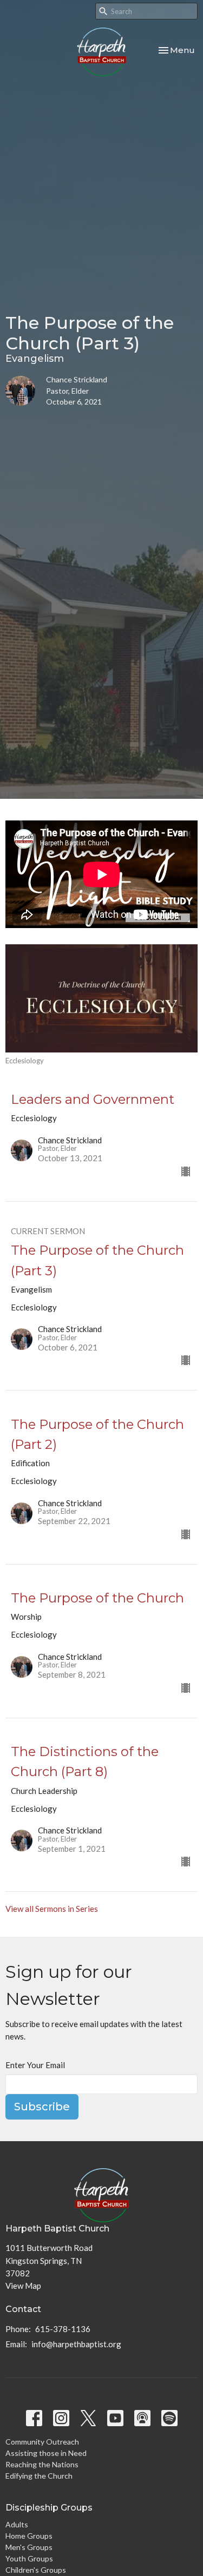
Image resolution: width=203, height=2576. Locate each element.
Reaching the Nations (42, 2464)
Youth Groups (29, 2558)
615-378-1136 (63, 2329)
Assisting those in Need (46, 2453)
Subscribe (42, 2107)
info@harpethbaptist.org (76, 2344)
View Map (23, 2286)
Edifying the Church (39, 2476)
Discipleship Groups (49, 2508)
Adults (17, 2524)
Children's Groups (36, 2570)
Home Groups (29, 2536)
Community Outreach (42, 2442)
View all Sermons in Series (52, 1909)
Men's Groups (29, 2547)
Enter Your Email (35, 2065)
